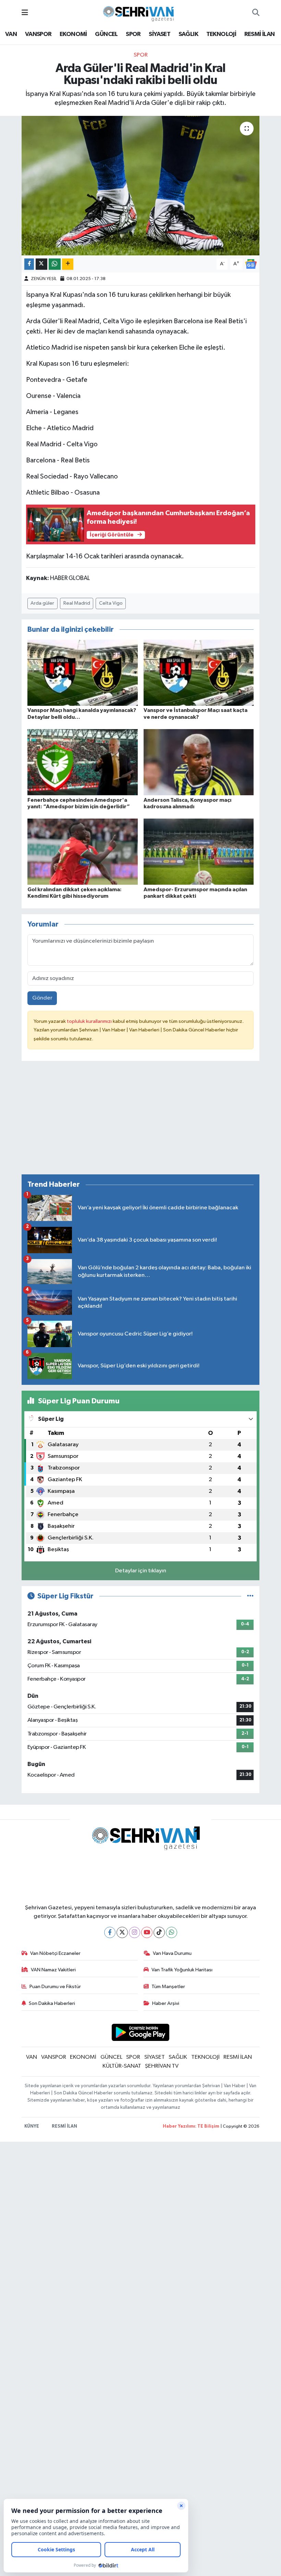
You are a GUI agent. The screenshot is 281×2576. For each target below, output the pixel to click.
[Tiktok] (159, 1932)
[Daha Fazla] (68, 264)
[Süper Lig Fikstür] (250, 1596)
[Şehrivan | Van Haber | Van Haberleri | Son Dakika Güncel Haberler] (140, 13)
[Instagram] (135, 1932)
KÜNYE (32, 2126)
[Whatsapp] (172, 1932)
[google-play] (141, 2032)
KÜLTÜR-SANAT (122, 2066)
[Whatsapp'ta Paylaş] (55, 264)
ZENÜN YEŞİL (44, 279)
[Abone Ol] (251, 264)
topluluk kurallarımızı (90, 1021)
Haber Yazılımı (179, 2126)
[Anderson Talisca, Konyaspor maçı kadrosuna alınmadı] (199, 762)
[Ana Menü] (25, 13)
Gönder (42, 998)
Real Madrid (77, 603)
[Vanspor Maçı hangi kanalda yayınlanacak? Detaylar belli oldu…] (83, 673)
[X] (122, 1932)
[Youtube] (147, 1932)
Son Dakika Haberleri (52, 2003)
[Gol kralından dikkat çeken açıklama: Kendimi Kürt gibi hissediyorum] (83, 852)
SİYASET (160, 34)
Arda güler (42, 603)
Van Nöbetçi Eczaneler (55, 1953)
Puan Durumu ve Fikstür (55, 1987)
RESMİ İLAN (260, 34)
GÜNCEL (106, 34)
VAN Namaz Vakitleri (53, 1970)
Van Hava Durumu (172, 1953)
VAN (11, 34)
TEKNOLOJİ (221, 34)
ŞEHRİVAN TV (162, 2066)
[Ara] (256, 13)
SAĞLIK (188, 34)
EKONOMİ (73, 34)
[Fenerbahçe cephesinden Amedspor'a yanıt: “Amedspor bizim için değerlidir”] (83, 762)
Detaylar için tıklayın (141, 1571)
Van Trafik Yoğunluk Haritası (182, 1970)
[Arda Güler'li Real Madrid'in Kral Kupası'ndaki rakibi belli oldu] (141, 186)
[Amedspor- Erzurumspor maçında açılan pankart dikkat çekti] (199, 852)
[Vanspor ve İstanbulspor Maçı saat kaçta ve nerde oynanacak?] (199, 673)
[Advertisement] (141, 1121)
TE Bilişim (208, 2126)
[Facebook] (110, 1932)
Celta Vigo (111, 603)
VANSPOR (38, 34)
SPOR (133, 34)
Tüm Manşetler (168, 1987)
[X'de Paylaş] (41, 264)
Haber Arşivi (166, 2003)
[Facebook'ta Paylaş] (29, 264)
